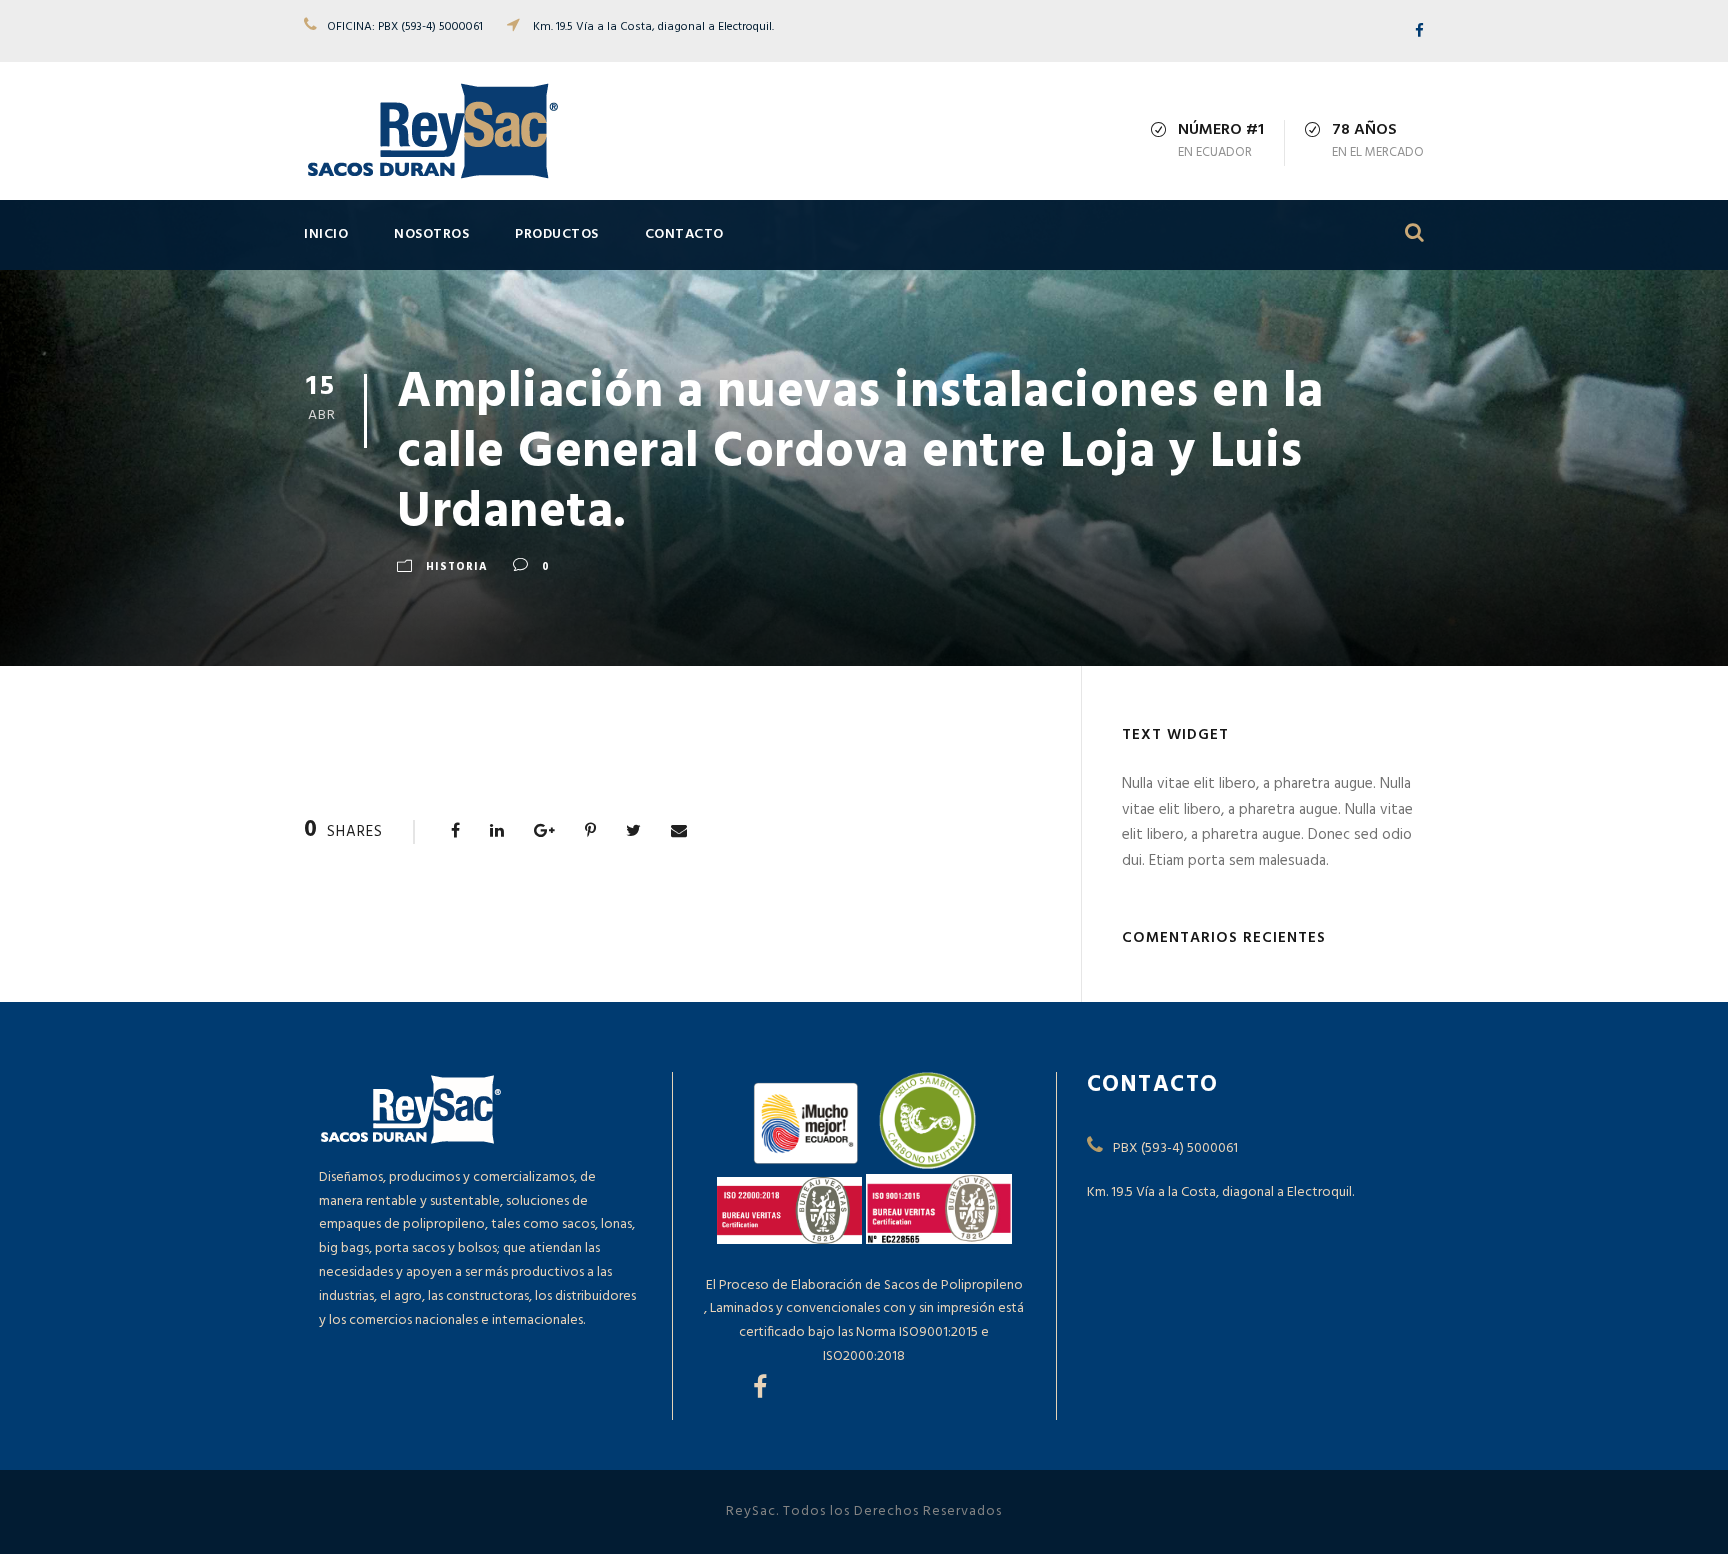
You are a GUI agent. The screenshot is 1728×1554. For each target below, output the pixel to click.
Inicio (326, 234)
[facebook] (1419, 32)
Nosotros (431, 234)
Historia (457, 567)
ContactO (684, 234)
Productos (557, 234)
